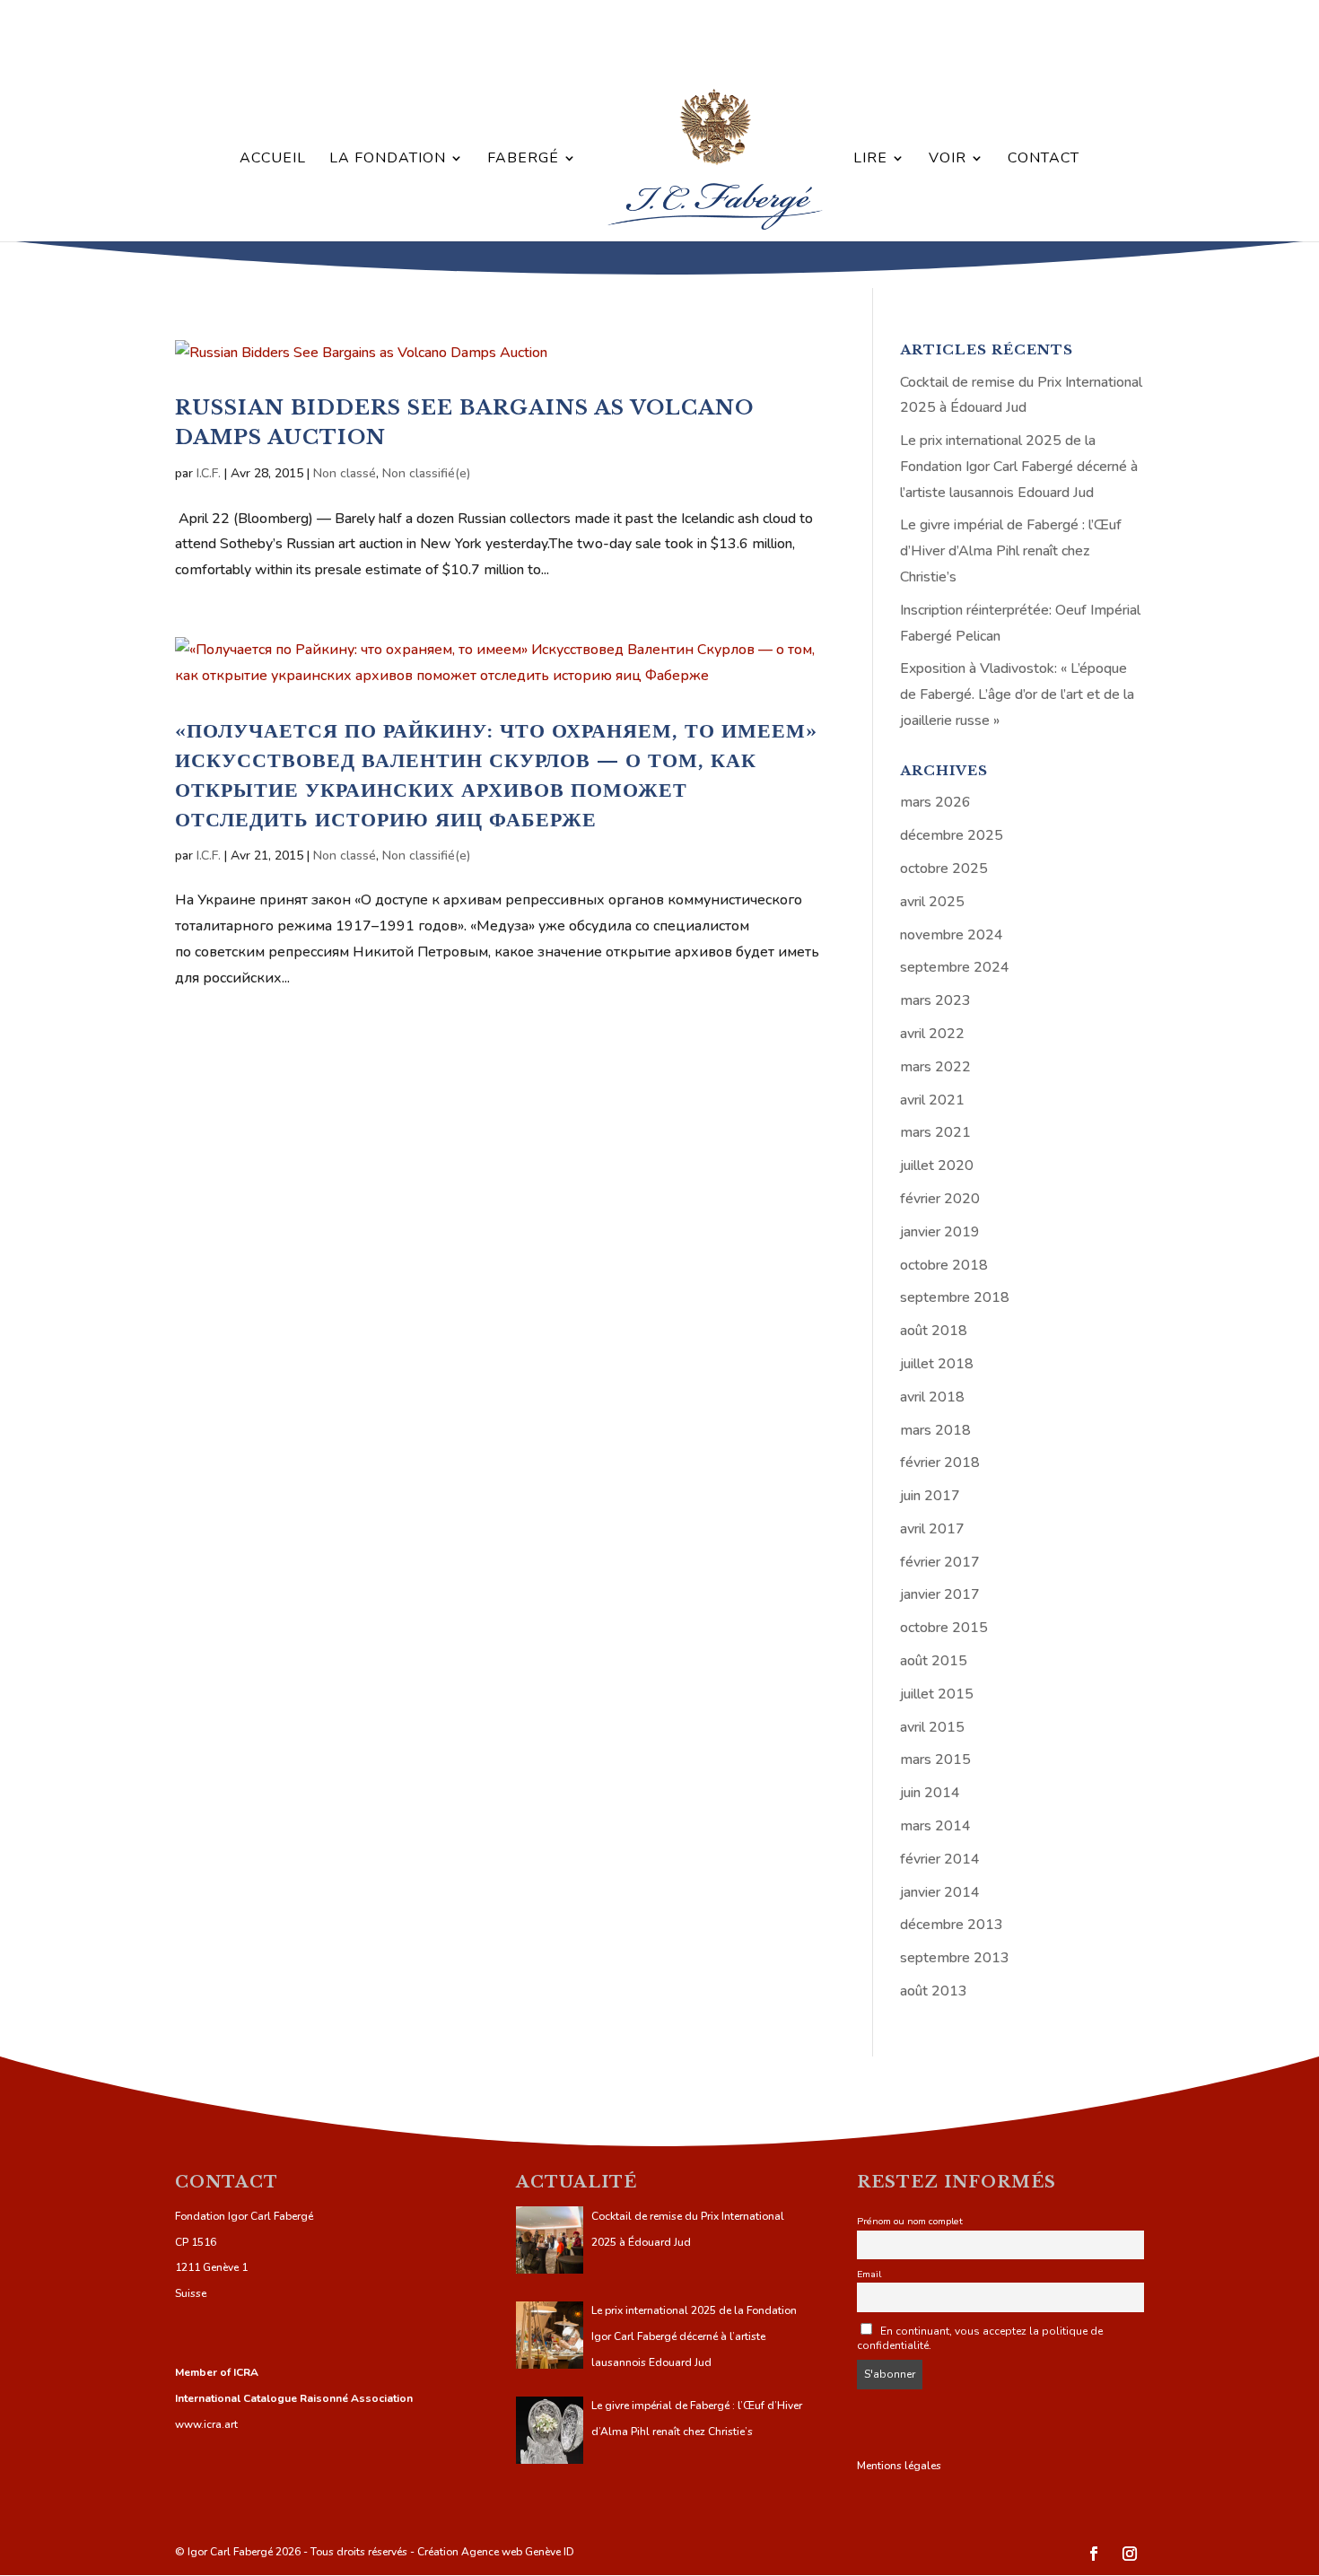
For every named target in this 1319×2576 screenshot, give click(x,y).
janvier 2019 (940, 1232)
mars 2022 (935, 1067)
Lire (870, 160)
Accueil (273, 160)
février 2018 (940, 1463)
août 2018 (934, 1331)
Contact (1044, 160)
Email (869, 2274)
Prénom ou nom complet (910, 2221)
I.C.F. (209, 473)
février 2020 (940, 1199)
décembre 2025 (952, 835)
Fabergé (523, 160)
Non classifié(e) (426, 473)
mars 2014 (935, 1826)
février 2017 (940, 1562)
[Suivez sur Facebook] (1094, 2554)
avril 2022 (932, 1034)
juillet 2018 (937, 1364)
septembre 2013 (955, 1958)
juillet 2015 (937, 1694)
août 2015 (934, 1661)
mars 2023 (935, 1000)
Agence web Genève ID (518, 2552)
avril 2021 (932, 1100)
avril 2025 (932, 902)
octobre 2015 (944, 1628)
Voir (948, 160)
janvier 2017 (940, 1594)
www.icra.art (206, 2424)
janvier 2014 (940, 1892)
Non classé (345, 473)
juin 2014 (930, 1793)
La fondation (388, 160)
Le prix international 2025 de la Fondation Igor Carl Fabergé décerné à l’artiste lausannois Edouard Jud (1019, 467)
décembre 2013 (952, 1925)
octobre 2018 (944, 1265)
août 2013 (934, 1991)
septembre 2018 (955, 1297)
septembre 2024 (955, 967)
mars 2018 (935, 1430)
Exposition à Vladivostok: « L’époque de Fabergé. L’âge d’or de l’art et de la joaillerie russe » (1017, 694)
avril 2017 (932, 1529)
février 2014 (940, 1859)
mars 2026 (935, 802)
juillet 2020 (937, 1166)
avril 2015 (932, 1727)
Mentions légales (899, 2466)
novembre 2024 (952, 935)
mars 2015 (935, 1760)
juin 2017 (930, 1496)
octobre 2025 (944, 869)
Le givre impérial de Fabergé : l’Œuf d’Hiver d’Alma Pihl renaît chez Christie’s (1011, 551)
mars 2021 (935, 1132)
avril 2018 (932, 1397)
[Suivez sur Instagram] (1130, 2554)
